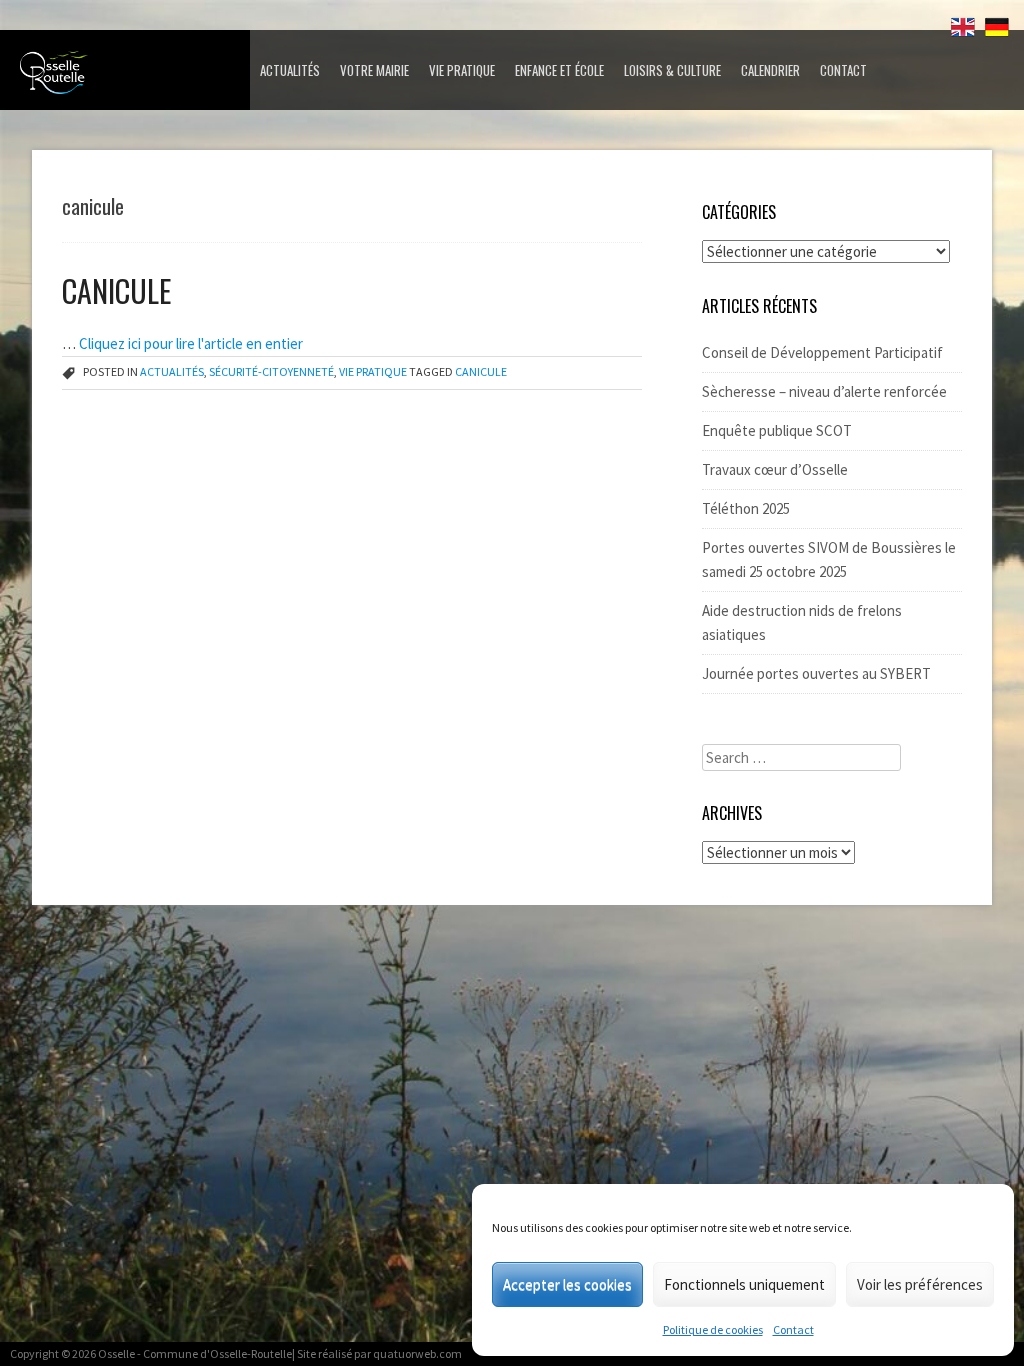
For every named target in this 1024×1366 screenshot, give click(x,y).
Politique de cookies (713, 1329)
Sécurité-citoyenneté (271, 371)
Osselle (116, 1353)
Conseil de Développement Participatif (822, 352)
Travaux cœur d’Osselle (775, 469)
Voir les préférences (920, 1284)
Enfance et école (559, 70)
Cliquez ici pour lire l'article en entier (191, 343)
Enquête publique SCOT (777, 430)
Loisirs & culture (672, 70)
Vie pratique (462, 70)
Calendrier (770, 70)
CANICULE (116, 290)
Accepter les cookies (567, 1284)
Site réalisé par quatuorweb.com (379, 1353)
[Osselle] (130, 78)
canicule (481, 371)
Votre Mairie (374, 70)
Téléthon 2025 (746, 508)
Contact (793, 1329)
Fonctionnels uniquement (744, 1284)
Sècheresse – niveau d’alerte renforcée (824, 391)
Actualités (290, 70)
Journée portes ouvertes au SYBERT (816, 673)
